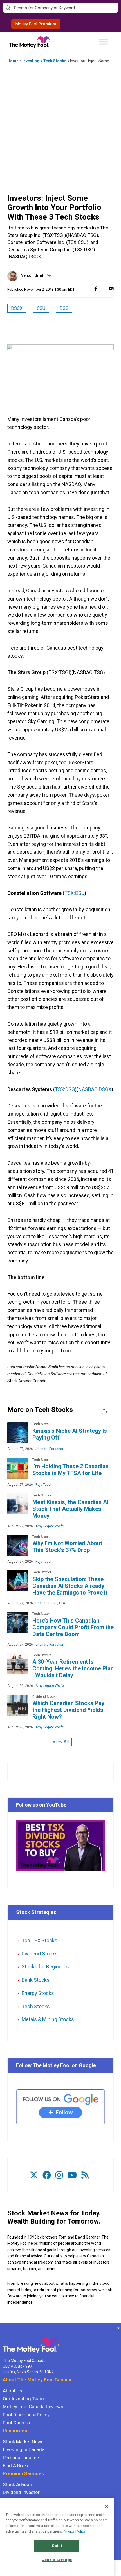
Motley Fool (36, 24)
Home (13, 61)
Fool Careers (16, 2423)
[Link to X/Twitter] (34, 2175)
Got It (57, 2546)
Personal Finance (21, 2458)
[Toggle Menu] (104, 42)
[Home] (3, 2328)
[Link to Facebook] (47, 2175)
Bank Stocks (36, 1980)
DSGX (17, 308)
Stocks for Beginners (45, 1967)
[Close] (107, 2506)
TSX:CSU (74, 893)
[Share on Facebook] (96, 289)
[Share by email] (111, 289)
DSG (64, 308)
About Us (13, 2391)
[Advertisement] (60, 129)
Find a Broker (17, 2465)
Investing (31, 61)
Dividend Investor (21, 2492)
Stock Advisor (18, 2484)
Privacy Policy (74, 2531)
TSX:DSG (65, 1089)
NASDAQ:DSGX (95, 1089)
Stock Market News (23, 2442)
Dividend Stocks (40, 1954)
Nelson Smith (33, 275)
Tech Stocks (55, 61)
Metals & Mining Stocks (48, 2019)
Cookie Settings (57, 2560)
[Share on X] (103, 289)
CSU (41, 308)
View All (61, 1742)
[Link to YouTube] (72, 2175)
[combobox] (60, 8)
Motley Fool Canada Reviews (33, 2407)
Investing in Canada (24, 2449)
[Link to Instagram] (59, 2175)
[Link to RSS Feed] (85, 2175)
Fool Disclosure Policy (26, 2415)
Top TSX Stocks (40, 1940)
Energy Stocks (38, 1993)
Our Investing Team (23, 2399)
